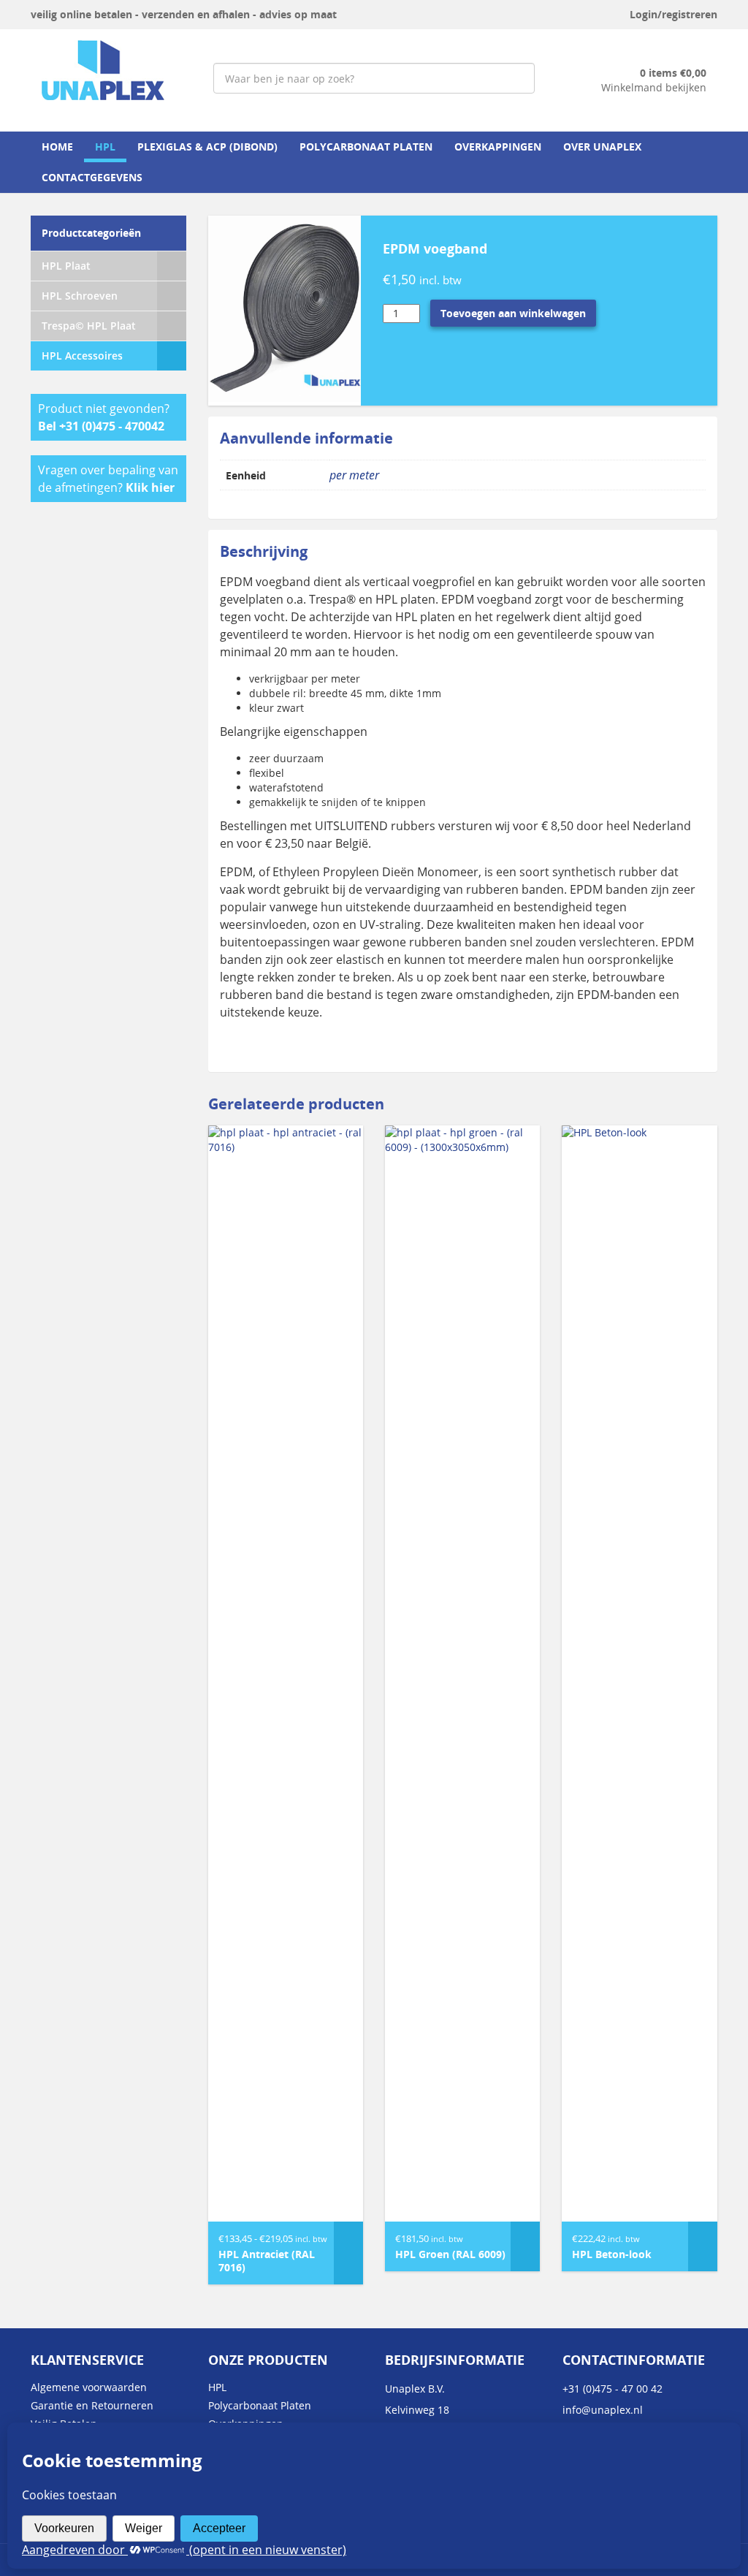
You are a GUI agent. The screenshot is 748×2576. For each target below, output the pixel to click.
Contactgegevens (92, 177)
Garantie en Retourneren (92, 2405)
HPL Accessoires (82, 356)
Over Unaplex (602, 147)
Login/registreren (673, 14)
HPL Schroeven (80, 296)
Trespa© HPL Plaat (89, 326)
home (57, 147)
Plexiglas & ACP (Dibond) (207, 147)
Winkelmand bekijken (654, 87)
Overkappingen (498, 147)
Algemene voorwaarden (89, 2387)
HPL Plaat (66, 266)
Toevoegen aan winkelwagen (513, 313)
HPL (105, 147)
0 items (673, 73)
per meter (354, 475)
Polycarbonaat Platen (366, 147)
